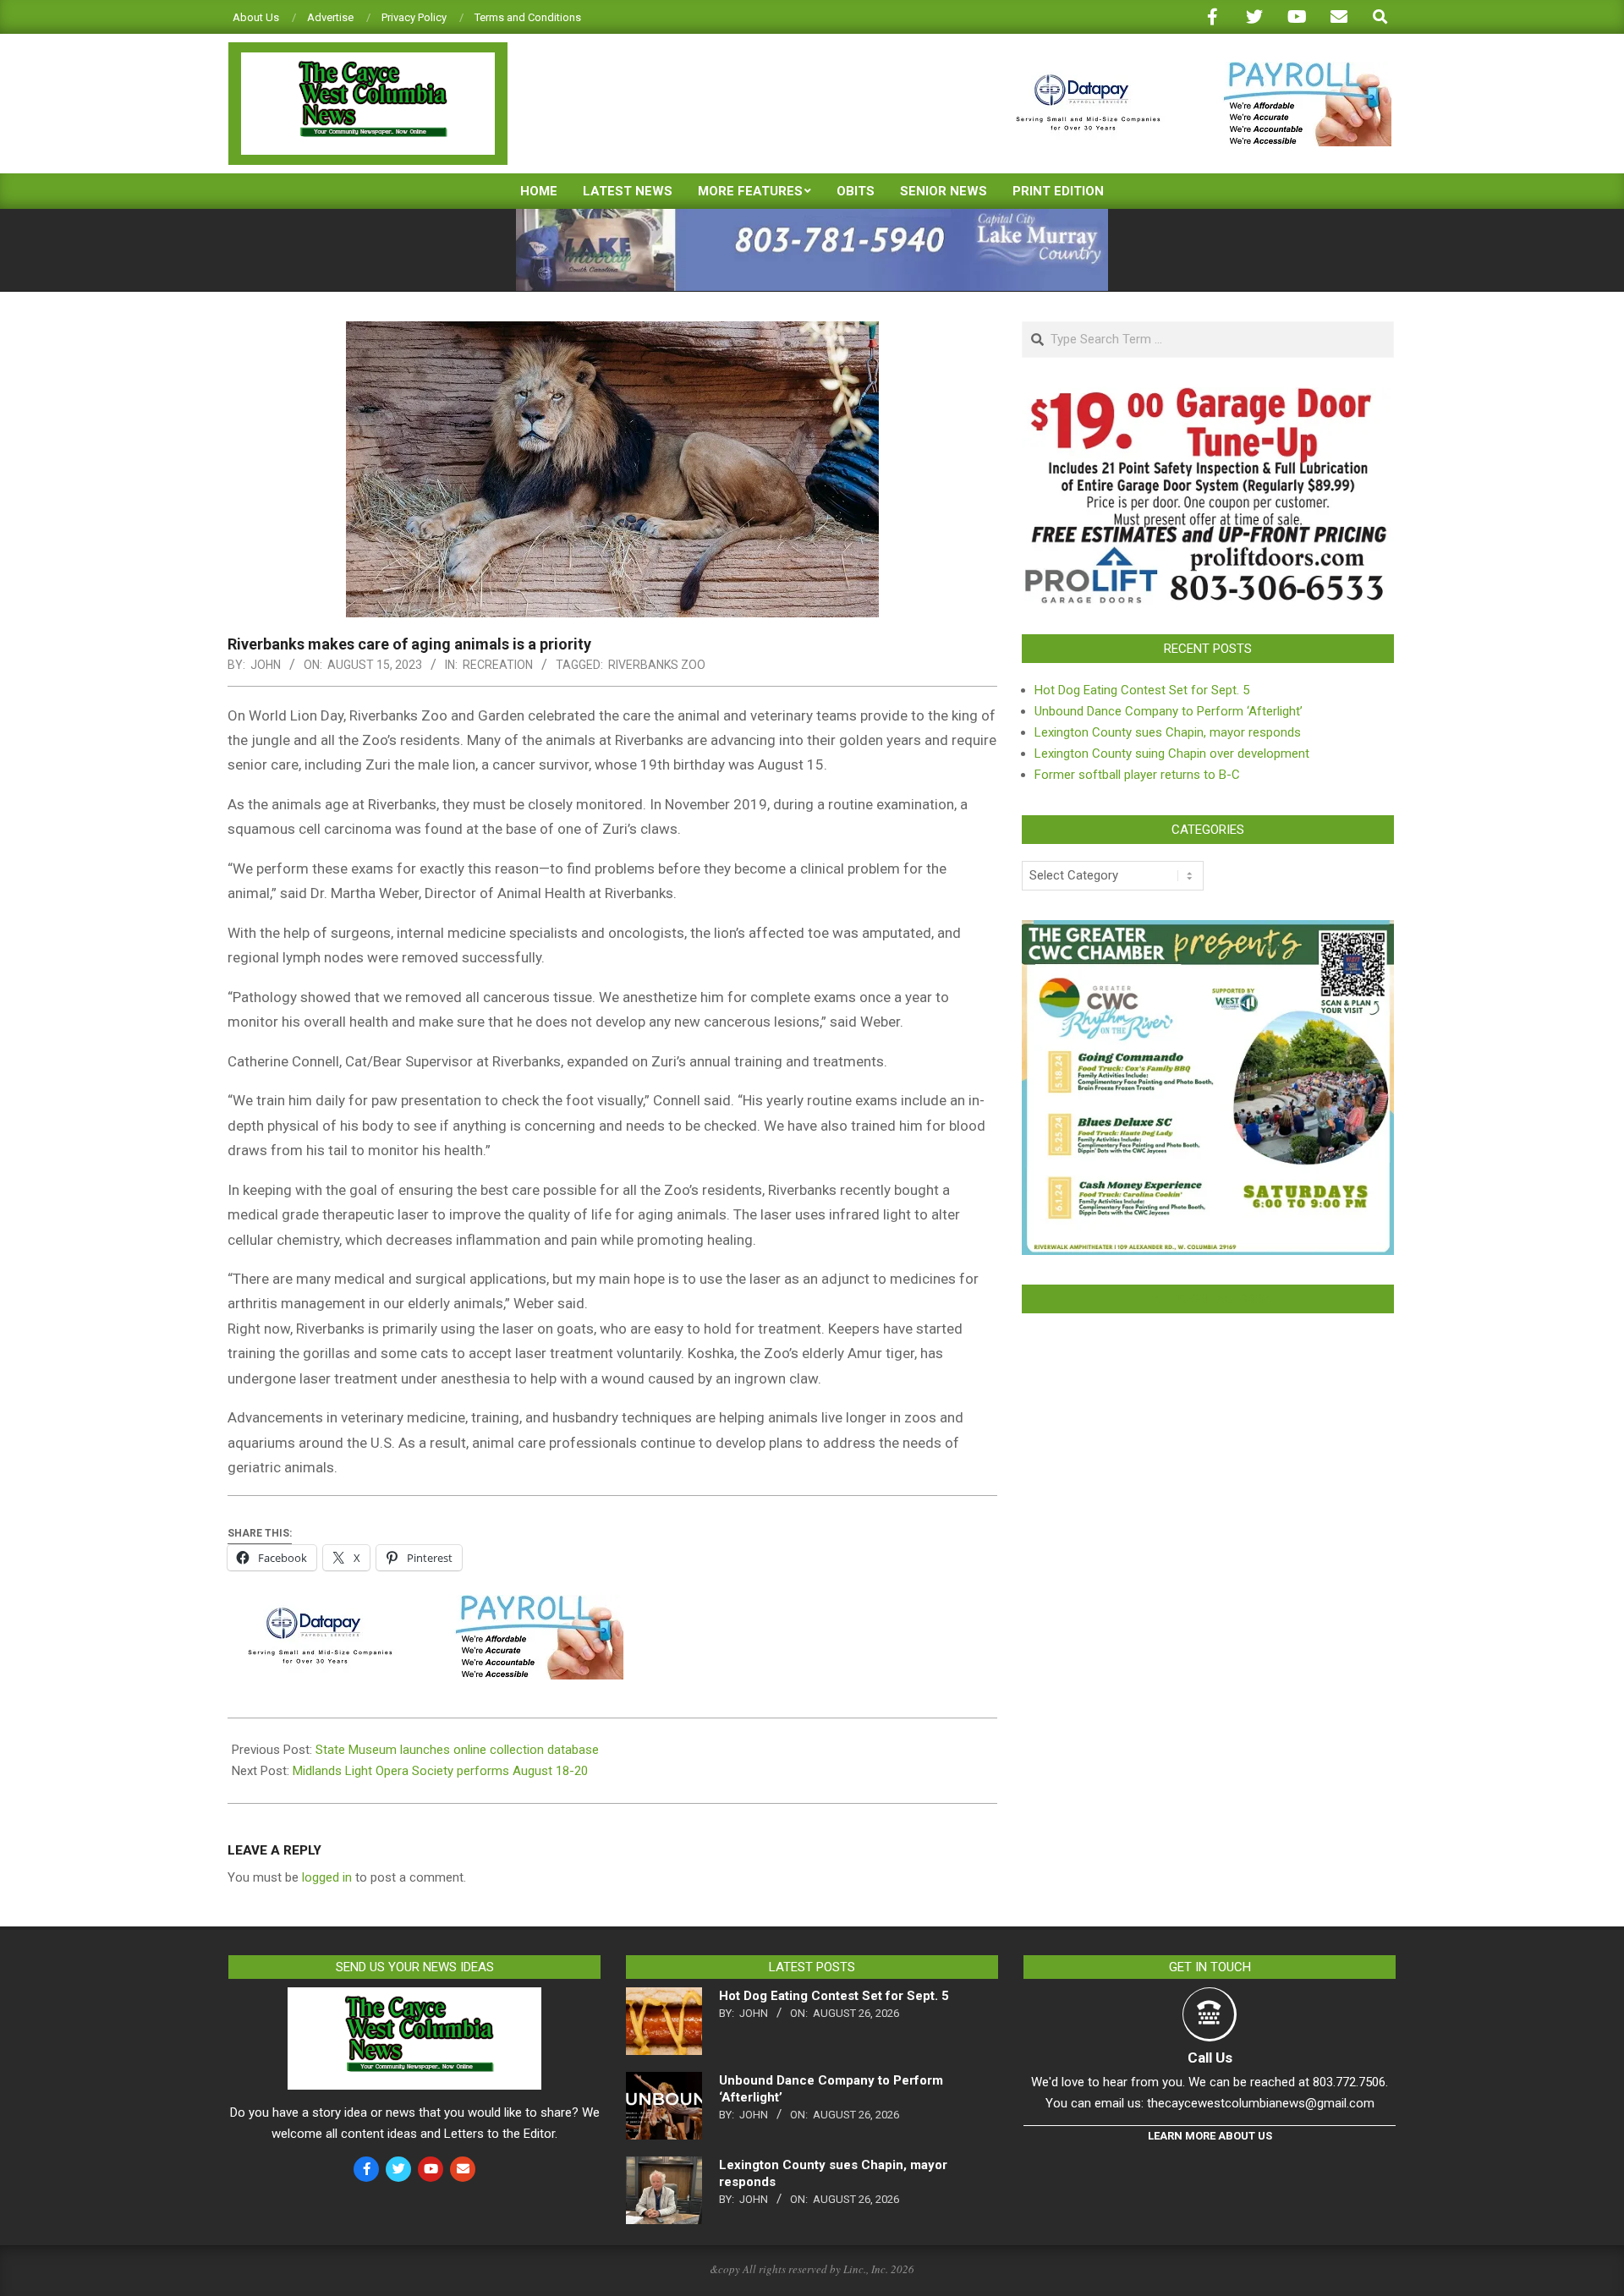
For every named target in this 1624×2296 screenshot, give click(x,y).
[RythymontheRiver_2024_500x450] (1208, 930)
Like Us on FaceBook (1208, 1299)
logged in (327, 1877)
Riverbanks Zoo (657, 665)
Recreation (498, 665)
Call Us (1210, 2058)
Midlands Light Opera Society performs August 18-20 (440, 1771)
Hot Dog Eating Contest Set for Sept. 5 (1142, 690)
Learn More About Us (1210, 2136)
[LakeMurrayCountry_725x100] (812, 216)
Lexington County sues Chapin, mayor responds (1168, 732)
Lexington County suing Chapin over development (1172, 753)
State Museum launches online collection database (457, 1750)
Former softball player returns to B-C (1137, 775)
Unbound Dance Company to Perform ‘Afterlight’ (1169, 711)
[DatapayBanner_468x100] (1193, 69)
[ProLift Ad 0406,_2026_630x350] (1208, 397)
